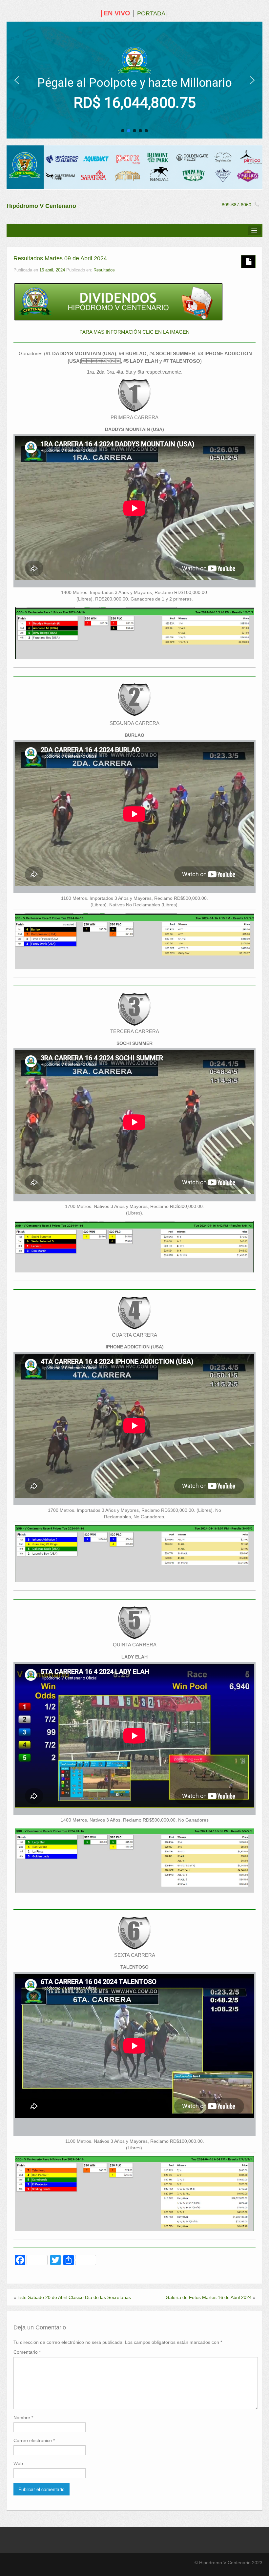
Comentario (27, 2352)
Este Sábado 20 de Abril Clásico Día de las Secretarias (74, 2297)
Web (18, 2463)
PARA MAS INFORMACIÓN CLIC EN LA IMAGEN (134, 332)
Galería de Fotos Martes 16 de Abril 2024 (209, 2297)
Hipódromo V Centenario (41, 206)
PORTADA (151, 13)
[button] (17, 80)
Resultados (104, 270)
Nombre (23, 2418)
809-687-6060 (237, 205)
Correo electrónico (34, 2440)
